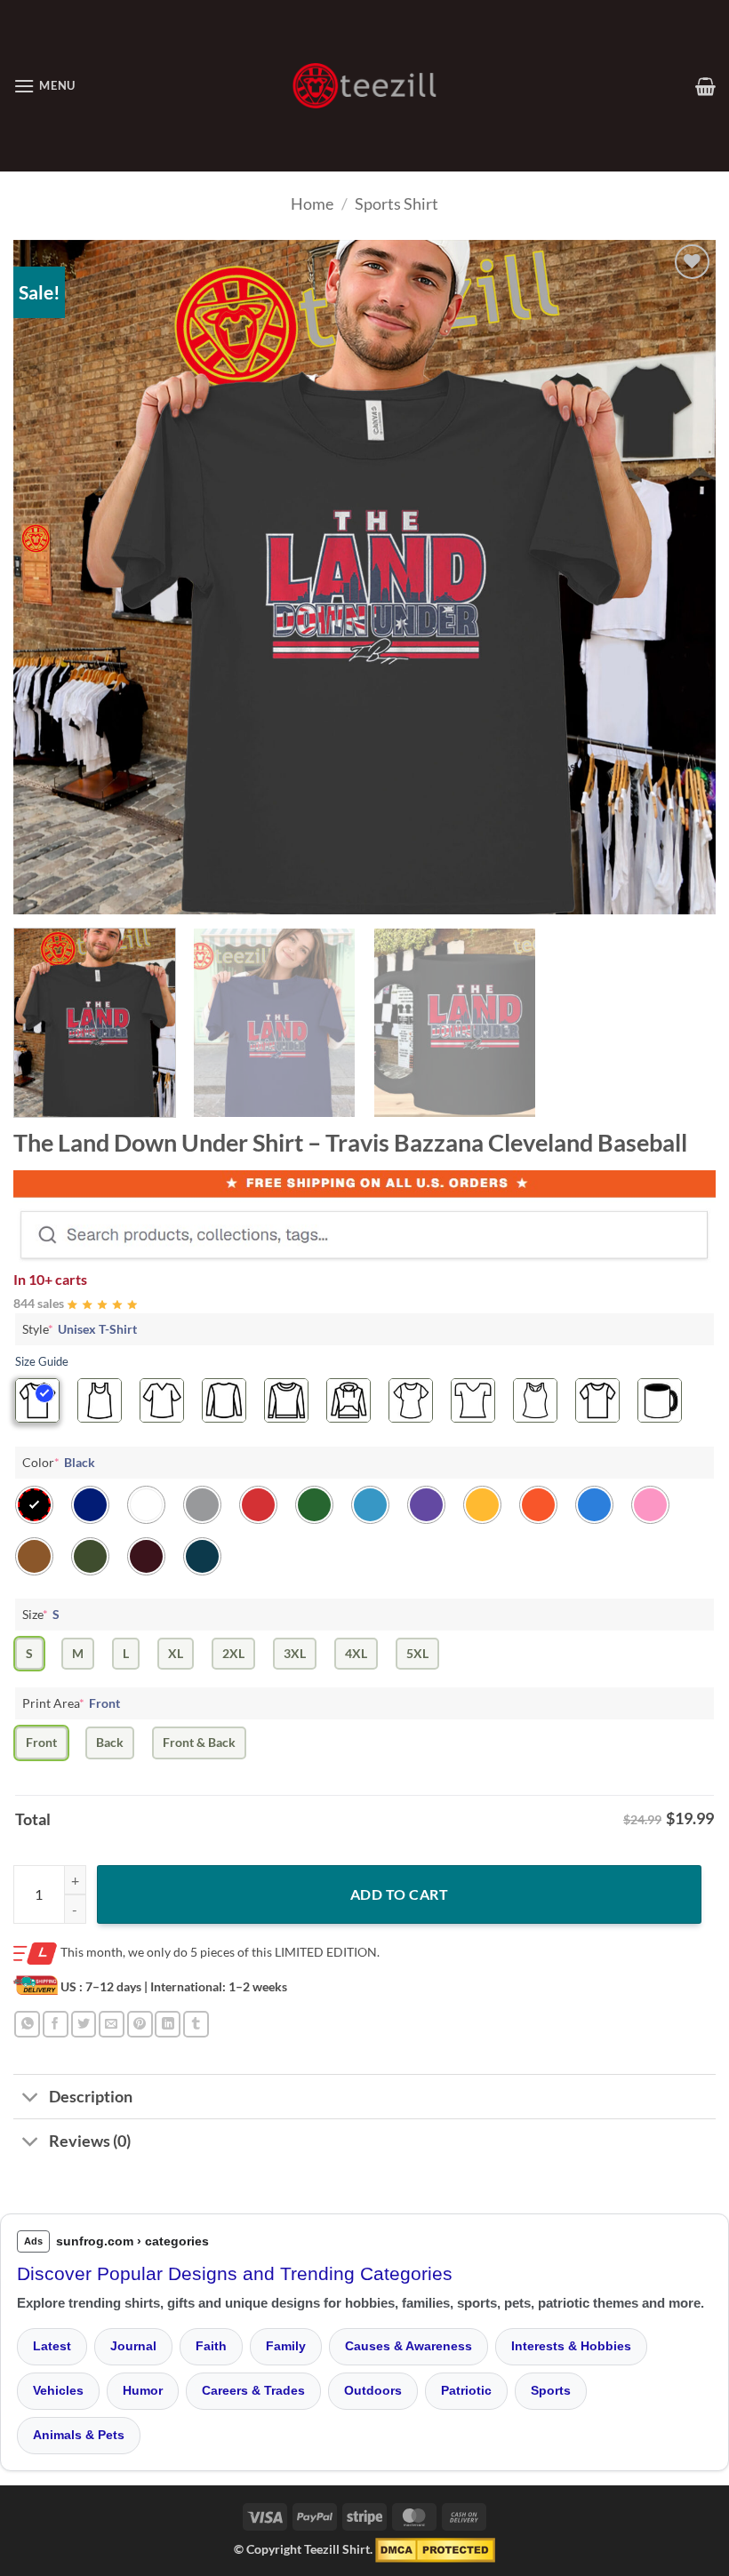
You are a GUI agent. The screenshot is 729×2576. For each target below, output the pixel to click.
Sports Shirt (397, 203)
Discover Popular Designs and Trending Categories (235, 2273)
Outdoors (373, 2390)
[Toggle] (31, 2098)
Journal (133, 2346)
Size (41, 1614)
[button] (44, 86)
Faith (211, 2346)
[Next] (679, 578)
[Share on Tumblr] (196, 2024)
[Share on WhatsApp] (27, 2024)
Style (80, 1329)
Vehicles (58, 2390)
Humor (143, 2390)
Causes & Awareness (409, 2346)
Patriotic (466, 2390)
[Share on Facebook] (56, 2024)
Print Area (71, 1703)
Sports (551, 2390)
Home (312, 203)
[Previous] (50, 578)
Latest (52, 2346)
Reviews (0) (90, 2141)
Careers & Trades (253, 2390)
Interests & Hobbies (571, 2346)
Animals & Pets (79, 2435)
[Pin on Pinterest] (140, 2024)
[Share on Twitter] (84, 2024)
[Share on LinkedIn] (168, 2024)
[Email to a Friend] (112, 2024)
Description (91, 2097)
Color (59, 1462)
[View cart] (705, 86)
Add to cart (399, 1894)
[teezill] (364, 86)
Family (286, 2346)
